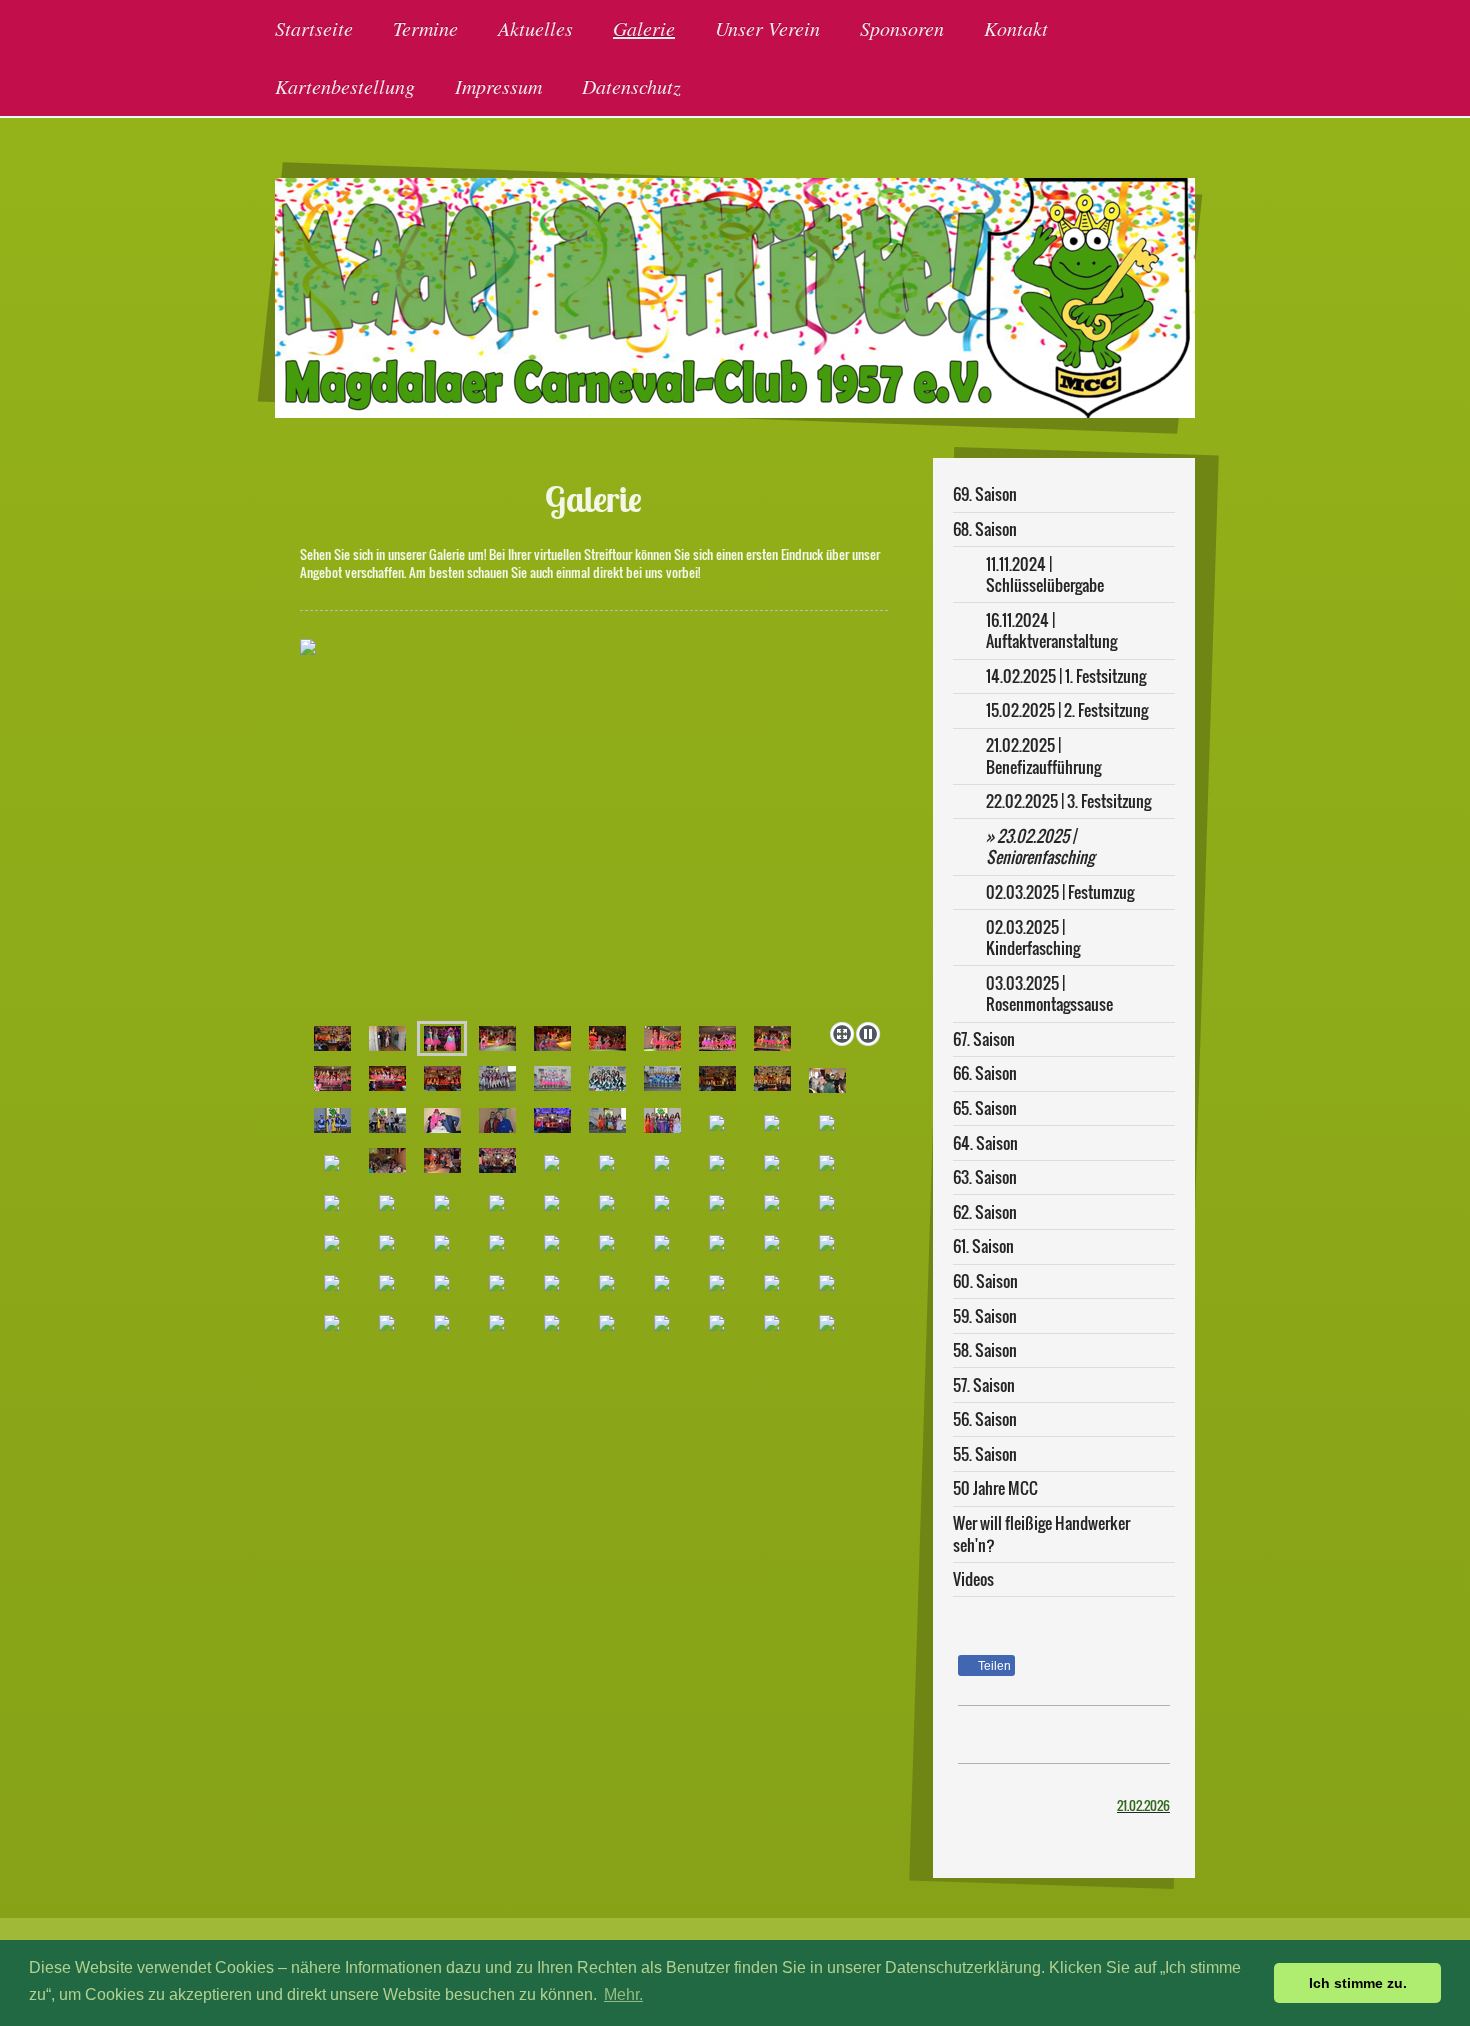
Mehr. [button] (623, 1994)
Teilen (993, 1666)
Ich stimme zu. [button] (1358, 1983)
